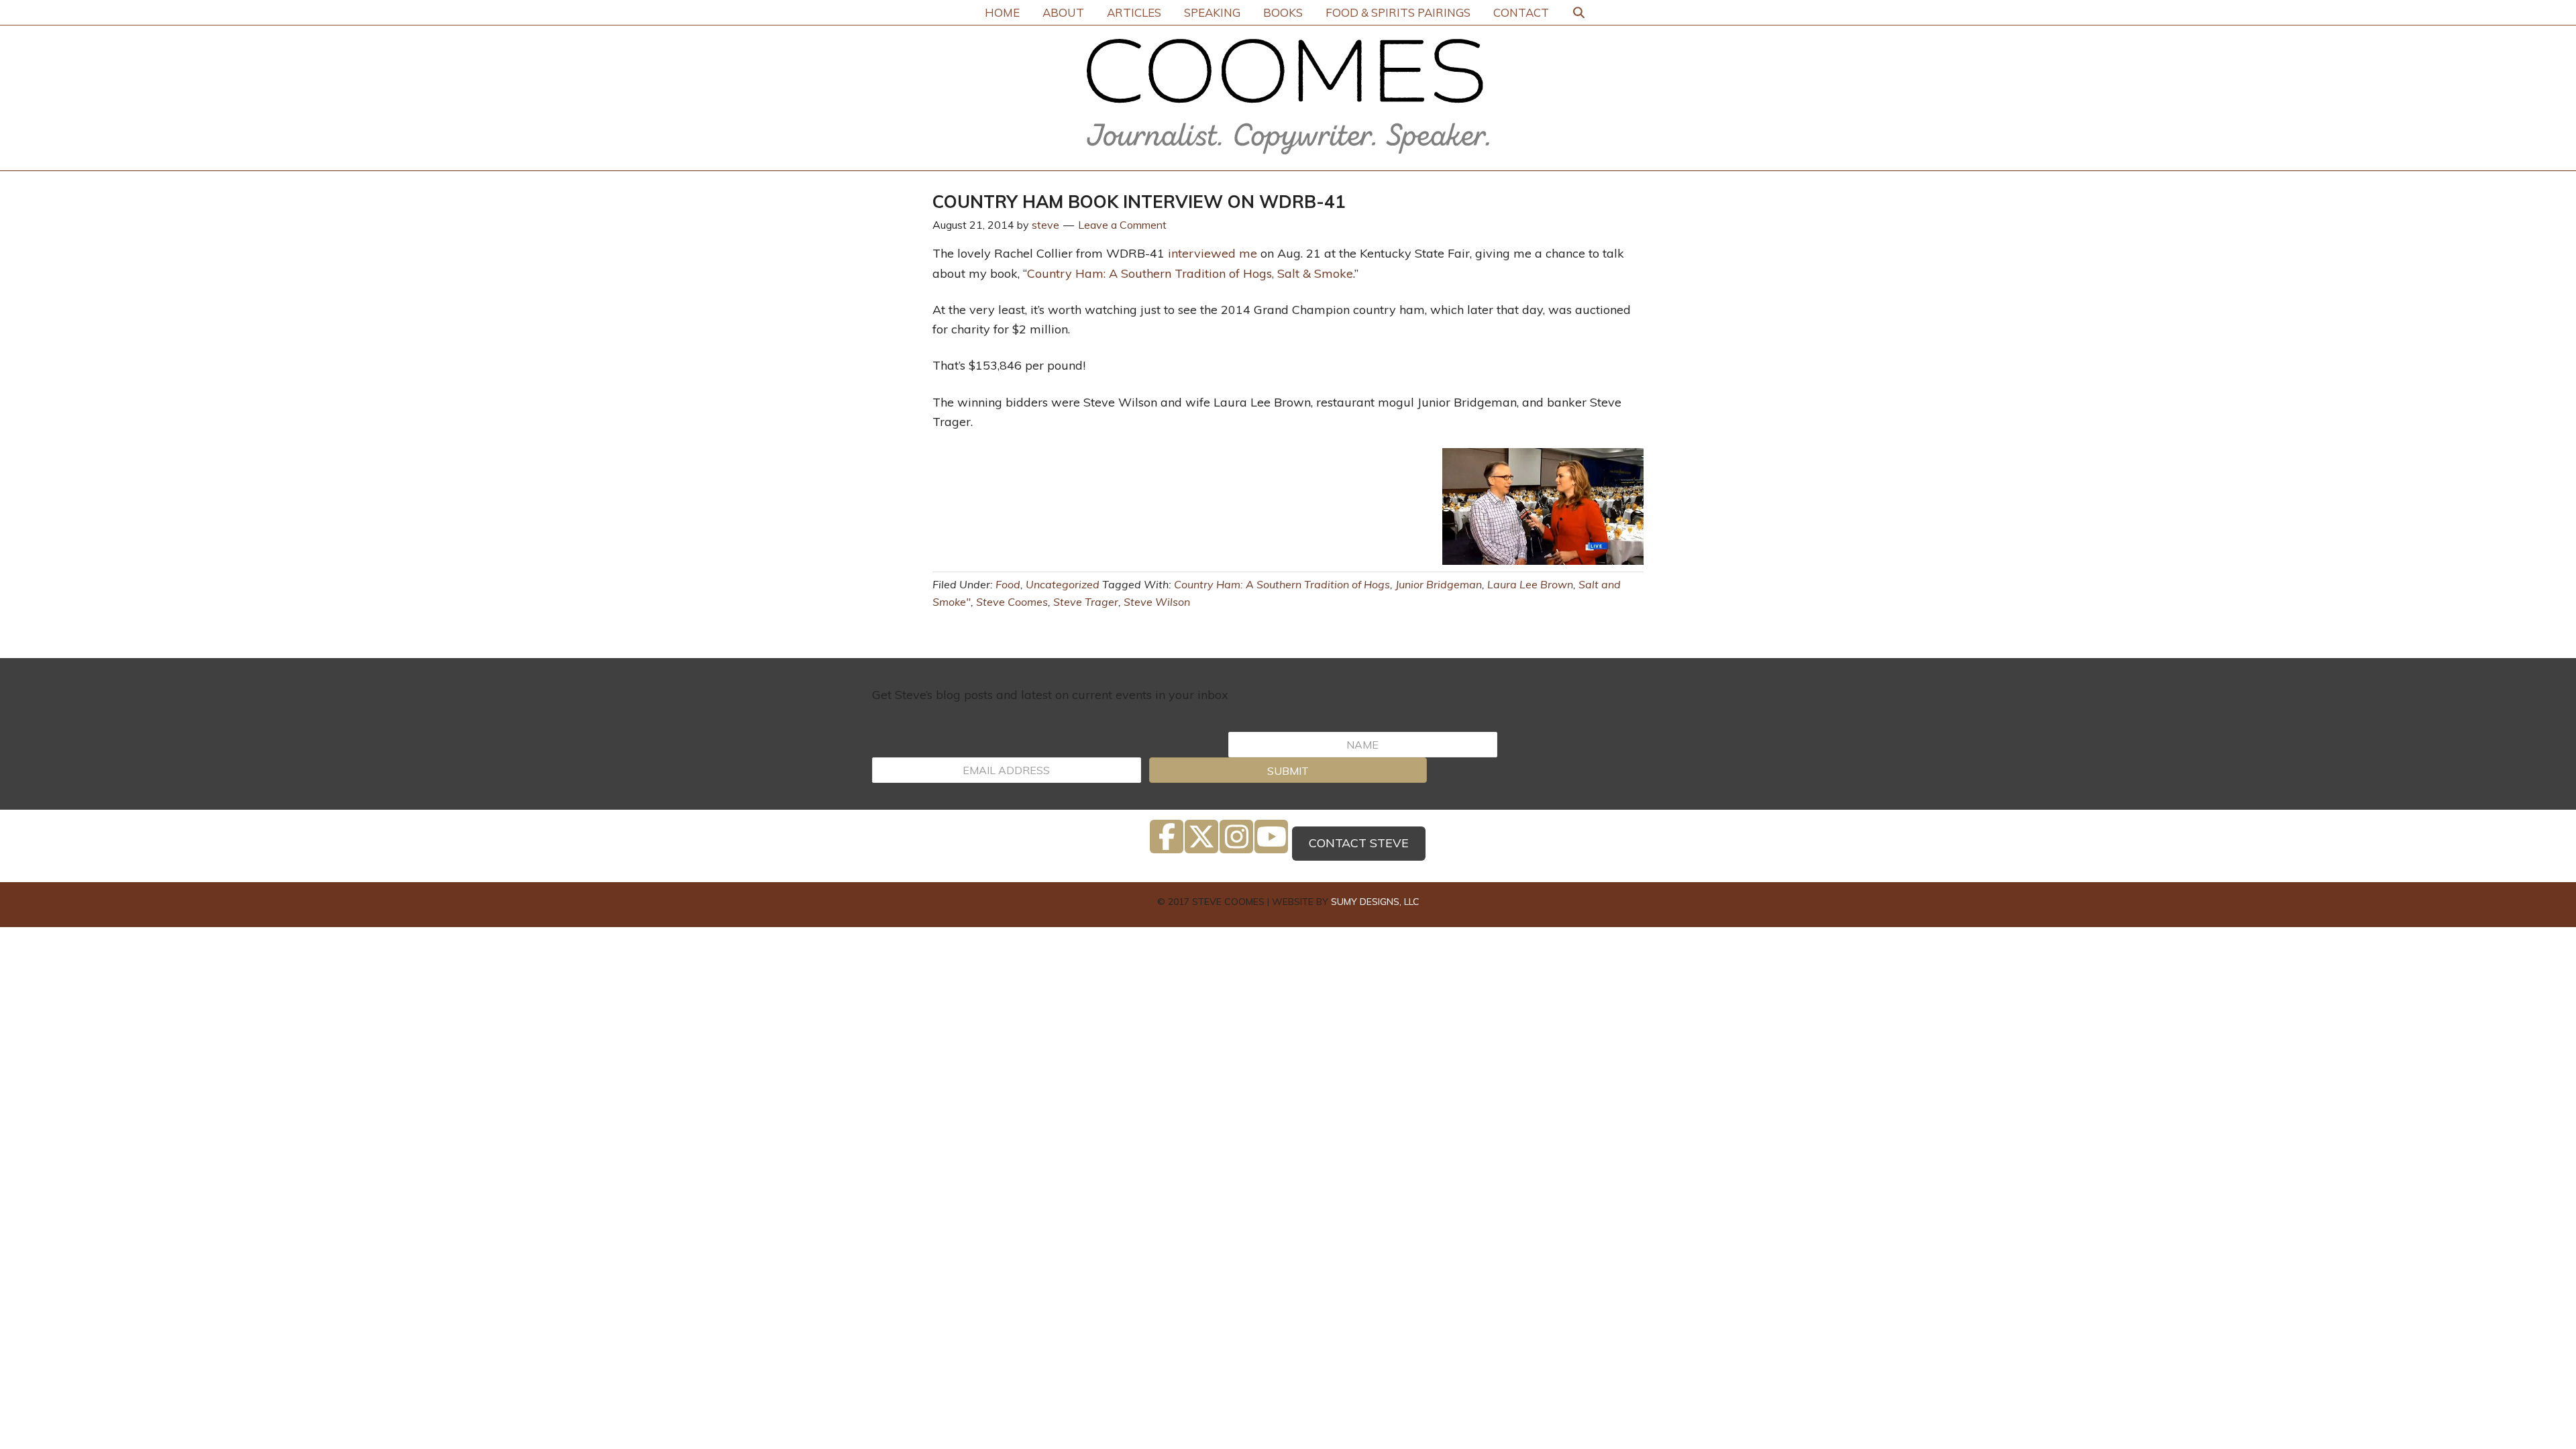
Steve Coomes (1012, 602)
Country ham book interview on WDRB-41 (1139, 202)
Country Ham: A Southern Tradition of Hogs (1282, 584)
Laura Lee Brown (1530, 584)
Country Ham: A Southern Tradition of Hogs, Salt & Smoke (1190, 273)
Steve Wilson (1157, 602)
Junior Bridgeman (1439, 584)
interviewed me (1213, 253)
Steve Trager (1086, 602)
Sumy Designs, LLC (1375, 902)
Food (1008, 584)
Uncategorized (1063, 584)
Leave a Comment (1122, 225)
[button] (1288, 770)
